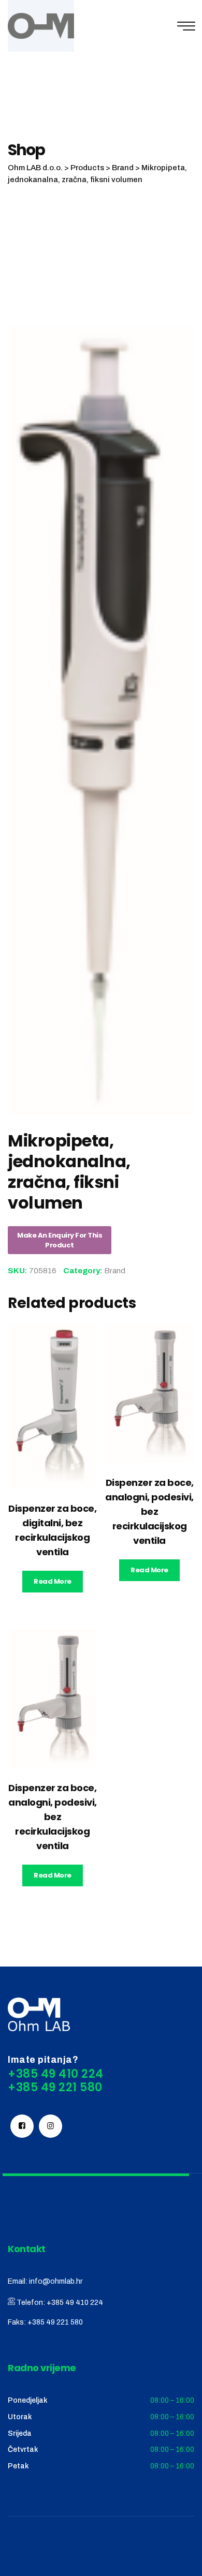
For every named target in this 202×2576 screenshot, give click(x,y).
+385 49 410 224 (75, 2303)
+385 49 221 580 (55, 2322)
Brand (115, 1271)
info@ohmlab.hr (56, 2281)
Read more (53, 1581)
